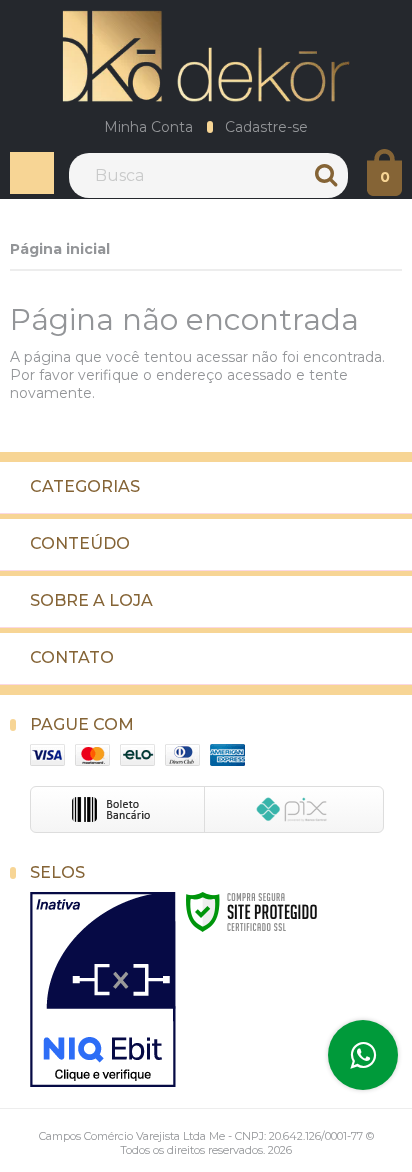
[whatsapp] (363, 1055)
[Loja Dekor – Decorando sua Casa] (206, 56)
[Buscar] (328, 175)
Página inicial (60, 249)
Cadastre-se (266, 127)
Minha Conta (148, 127)
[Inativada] (103, 990)
